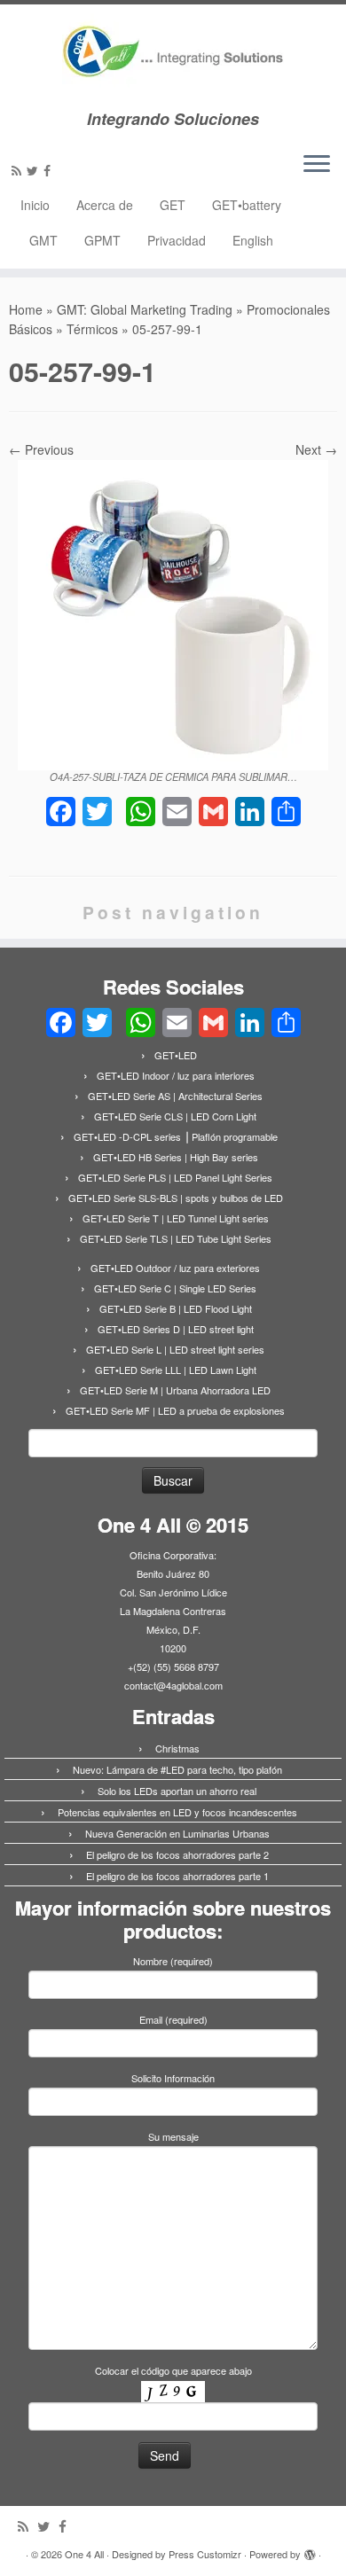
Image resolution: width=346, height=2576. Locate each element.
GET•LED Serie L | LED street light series (175, 1349)
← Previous (41, 449)
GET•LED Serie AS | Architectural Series (175, 1096)
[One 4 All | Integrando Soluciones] (173, 57)
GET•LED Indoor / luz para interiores (176, 1075)
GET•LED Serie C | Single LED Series (175, 1288)
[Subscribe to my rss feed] (19, 170)
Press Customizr (205, 2554)
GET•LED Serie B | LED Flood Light (176, 1308)
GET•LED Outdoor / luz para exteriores (175, 1268)
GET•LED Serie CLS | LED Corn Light (175, 1116)
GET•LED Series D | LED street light (176, 1329)
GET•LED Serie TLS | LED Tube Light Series (176, 1238)
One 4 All (84, 2554)
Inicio (35, 205)
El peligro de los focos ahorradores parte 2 (177, 1854)
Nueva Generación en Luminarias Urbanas (177, 1833)
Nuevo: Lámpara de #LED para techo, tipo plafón (177, 1769)
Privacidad (177, 240)
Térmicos (92, 329)
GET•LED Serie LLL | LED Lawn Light (176, 1370)
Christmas (177, 1748)
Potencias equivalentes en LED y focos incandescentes (177, 1812)
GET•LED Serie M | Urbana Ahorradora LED (175, 1390)
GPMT (102, 240)
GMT (43, 240)
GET (173, 205)
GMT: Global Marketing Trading (145, 309)
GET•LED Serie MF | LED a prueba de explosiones (175, 1410)
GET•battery (247, 205)
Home (26, 309)
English (253, 240)
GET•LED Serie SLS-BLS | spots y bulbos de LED (176, 1198)
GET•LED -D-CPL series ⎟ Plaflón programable (176, 1136)
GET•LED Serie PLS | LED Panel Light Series (175, 1177)
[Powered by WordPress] (310, 2550)
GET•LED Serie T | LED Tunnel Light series (176, 1218)
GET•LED (176, 1055)
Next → (316, 449)
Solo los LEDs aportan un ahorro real (177, 1791)
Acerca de (105, 205)
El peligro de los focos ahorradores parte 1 (177, 1876)
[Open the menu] (317, 165)
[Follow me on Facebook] (50, 170)
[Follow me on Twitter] (35, 170)
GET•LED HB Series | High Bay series (176, 1157)
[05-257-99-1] (173, 613)
